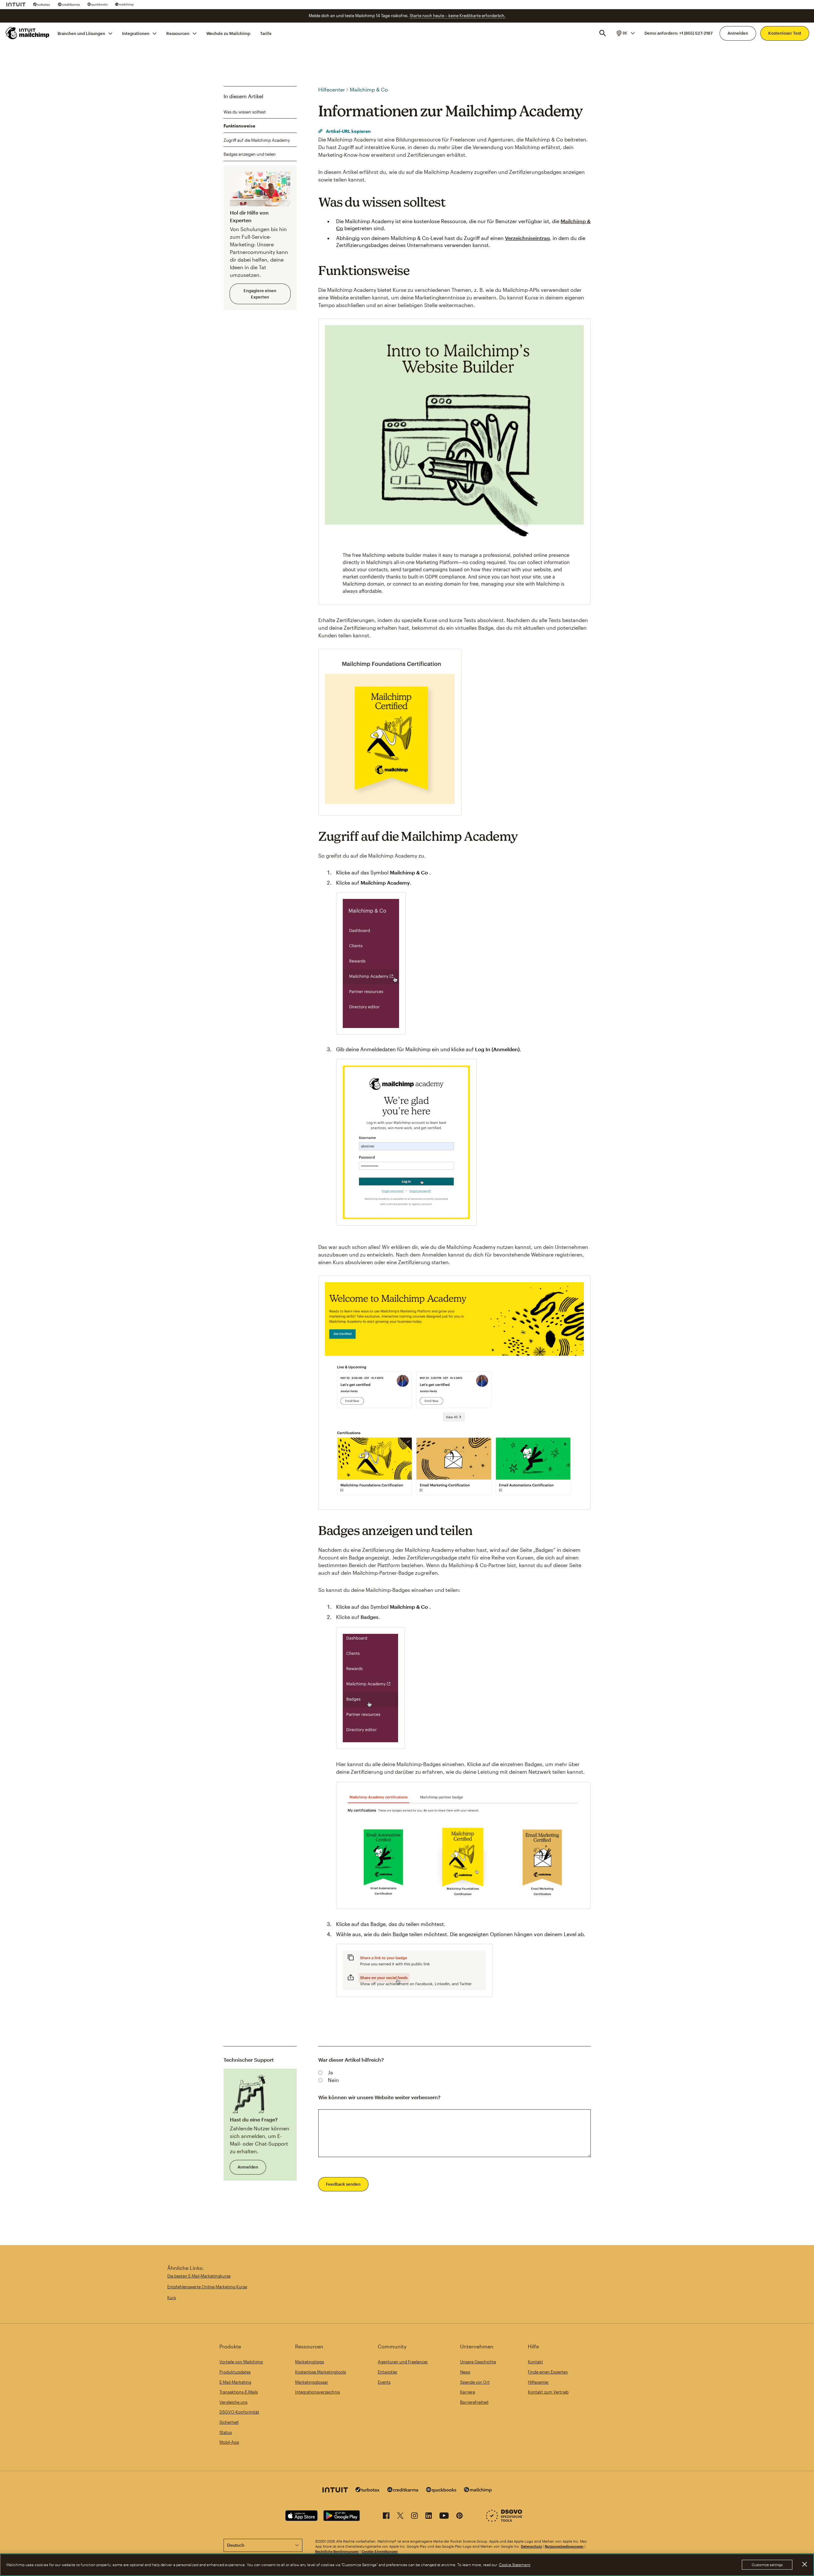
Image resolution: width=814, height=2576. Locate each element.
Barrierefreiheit (474, 2402)
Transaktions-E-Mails (239, 2392)
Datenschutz (531, 2546)
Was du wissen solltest (245, 112)
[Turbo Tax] (42, 4)
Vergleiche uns (233, 2402)
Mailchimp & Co (369, 89)
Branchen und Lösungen (81, 33)
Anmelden (738, 33)
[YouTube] (444, 2517)
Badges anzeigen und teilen (250, 154)
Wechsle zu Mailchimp (228, 33)
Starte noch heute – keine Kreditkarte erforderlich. (458, 16)
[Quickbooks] (97, 4)
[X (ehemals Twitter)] (400, 2517)
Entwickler (388, 2372)
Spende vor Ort (475, 2382)
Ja (330, 2072)
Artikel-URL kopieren (348, 131)
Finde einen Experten (548, 2372)
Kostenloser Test (785, 33)
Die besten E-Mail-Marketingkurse (199, 2276)
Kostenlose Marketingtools (321, 2372)
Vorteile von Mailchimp (241, 2362)
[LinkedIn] (429, 2517)
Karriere (468, 2392)
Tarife (266, 33)
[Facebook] (386, 2517)
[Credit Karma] (69, 4)
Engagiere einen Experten (260, 294)
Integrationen (136, 33)
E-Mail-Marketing (235, 2382)
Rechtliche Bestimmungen (337, 2551)
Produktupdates (235, 2372)
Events (384, 2382)
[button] (625, 33)
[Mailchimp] (124, 4)
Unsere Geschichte (478, 2362)
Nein (333, 2080)
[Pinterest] (459, 2517)
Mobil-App (229, 2442)
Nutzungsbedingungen (564, 2546)
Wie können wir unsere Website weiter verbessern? (379, 2097)
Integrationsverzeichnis (317, 2392)
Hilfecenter (332, 89)
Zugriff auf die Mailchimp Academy (257, 140)
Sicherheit (229, 2422)
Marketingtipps (310, 2362)
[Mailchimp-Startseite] (28, 33)
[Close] (804, 2564)
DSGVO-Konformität (239, 2412)
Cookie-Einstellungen (380, 2551)
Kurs (172, 2298)
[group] (625, 33)
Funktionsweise (239, 126)
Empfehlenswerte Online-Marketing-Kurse (207, 2287)
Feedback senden (343, 2184)
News (465, 2372)
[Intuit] (16, 4)
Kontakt (535, 2362)
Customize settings (767, 2565)
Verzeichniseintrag (527, 238)
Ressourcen (178, 33)
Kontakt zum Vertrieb (548, 2392)
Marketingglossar (312, 2382)
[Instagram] (414, 2517)
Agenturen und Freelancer (403, 2362)
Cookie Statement (515, 2565)
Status (226, 2432)
